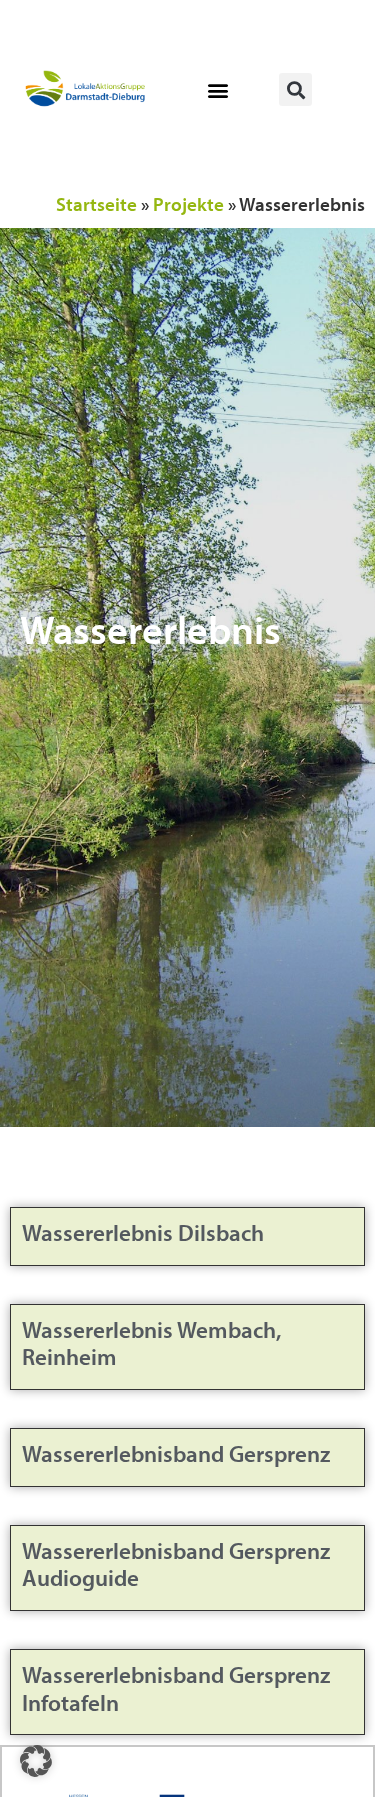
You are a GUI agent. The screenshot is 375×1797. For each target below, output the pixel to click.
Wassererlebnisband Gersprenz (176, 1453)
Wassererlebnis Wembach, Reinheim (151, 1343)
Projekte (188, 204)
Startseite (96, 204)
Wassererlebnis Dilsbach (143, 1232)
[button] (218, 89)
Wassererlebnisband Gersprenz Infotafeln (176, 1688)
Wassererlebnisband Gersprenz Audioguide (176, 1564)
